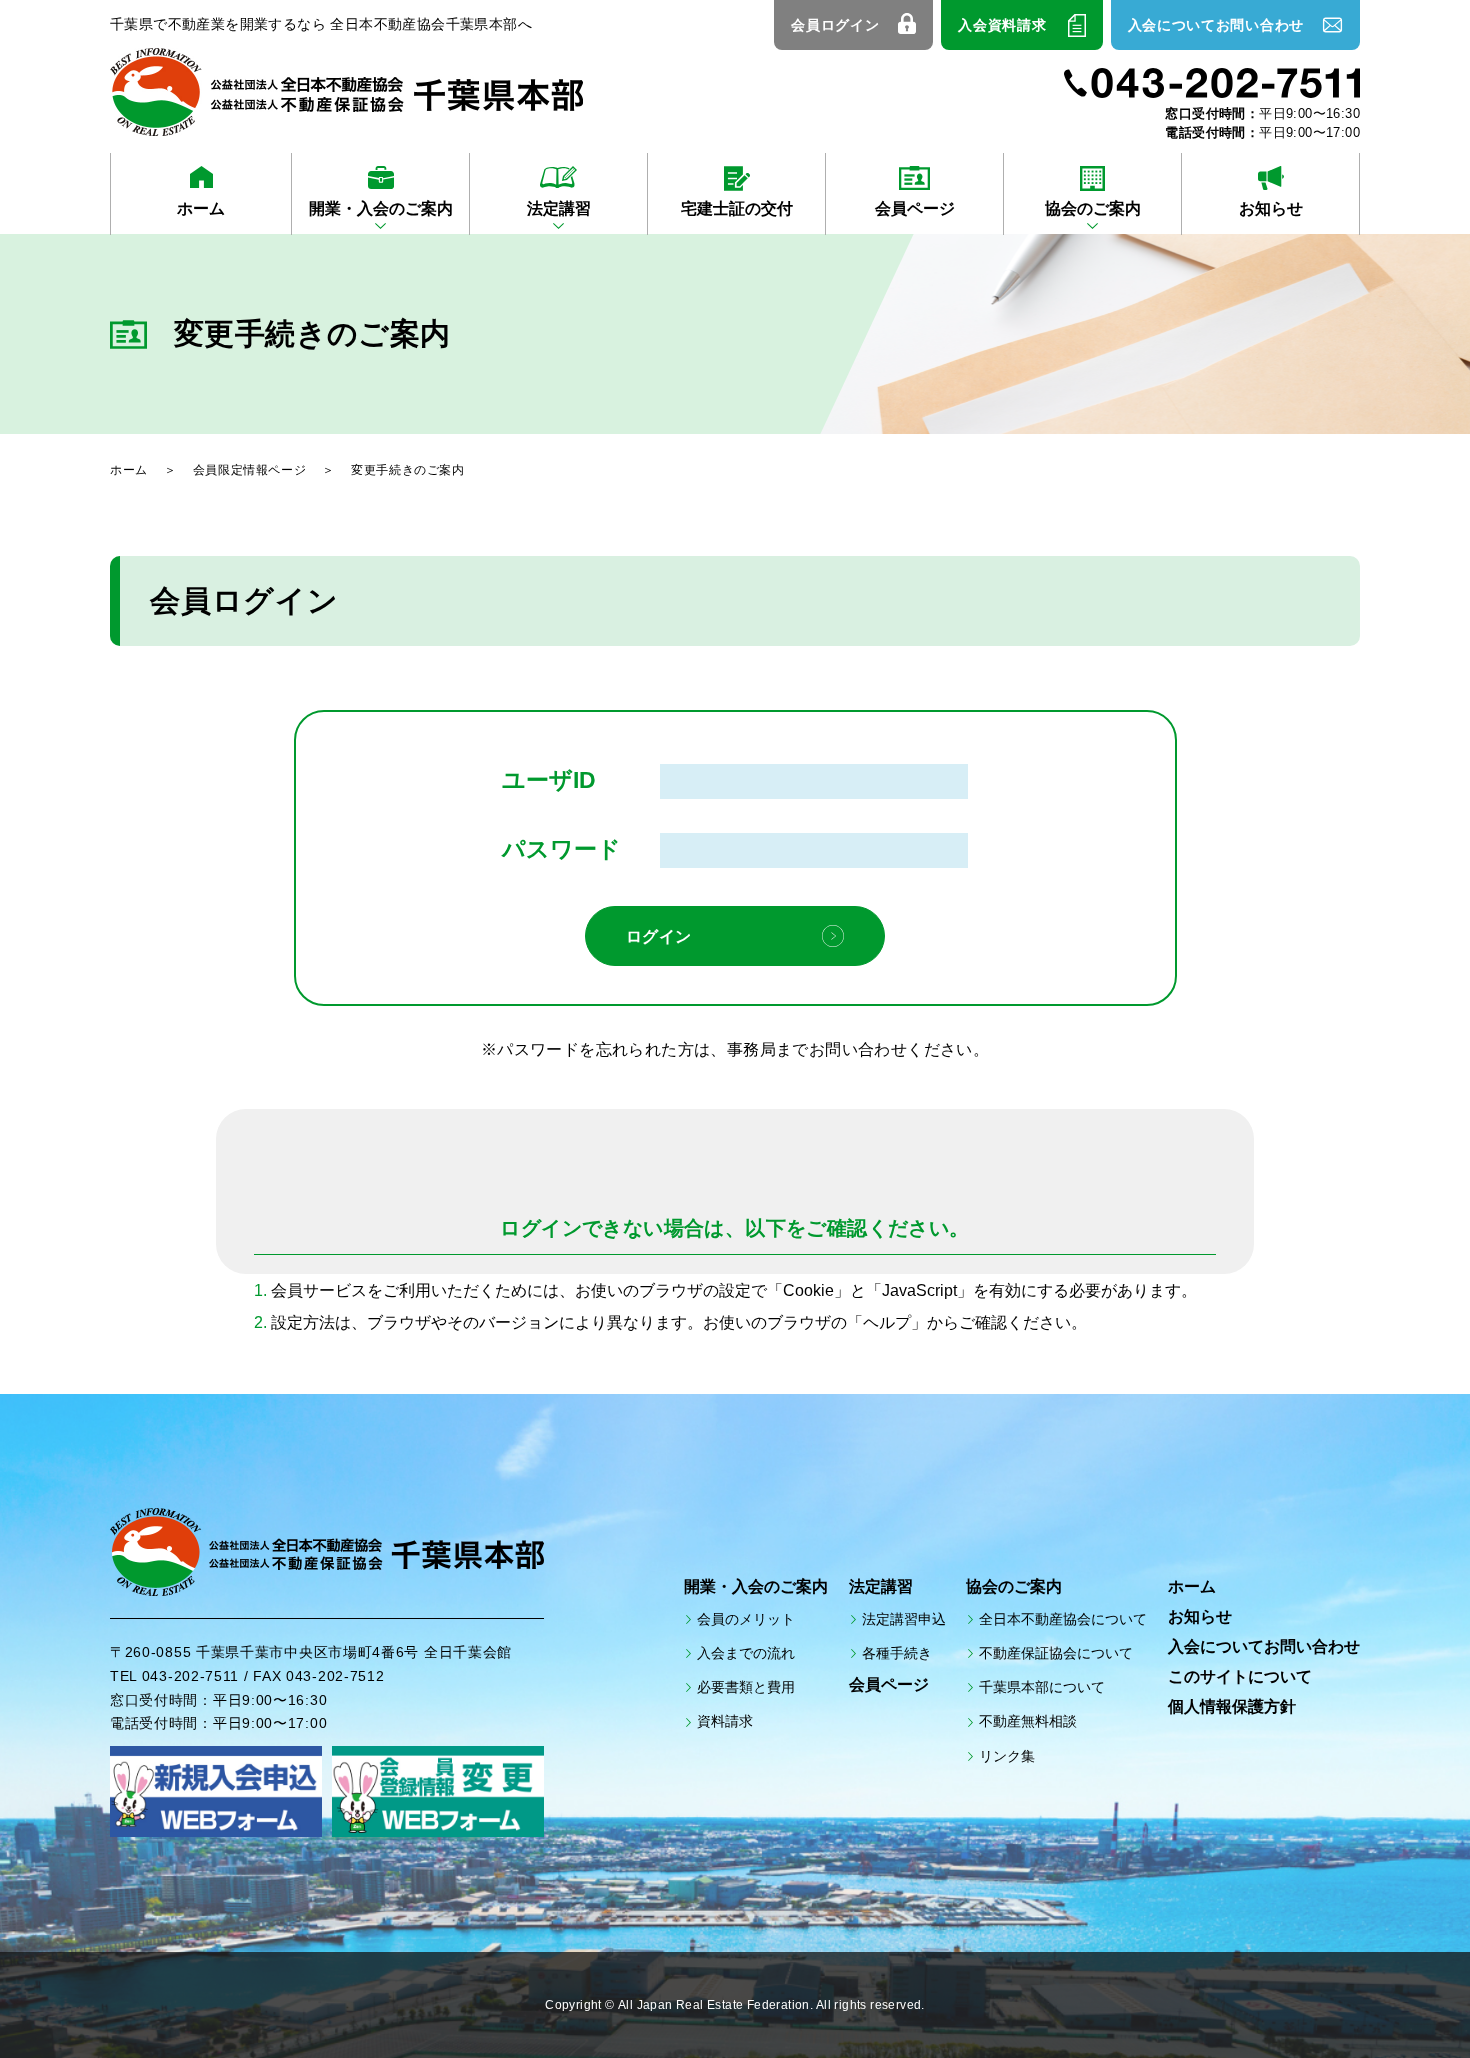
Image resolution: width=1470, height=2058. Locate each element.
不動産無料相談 (1028, 1721)
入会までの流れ (746, 1653)
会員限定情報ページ (249, 470)
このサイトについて (1240, 1676)
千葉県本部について (1042, 1687)
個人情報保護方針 (1232, 1706)
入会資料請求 (1002, 25)
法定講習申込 (904, 1619)
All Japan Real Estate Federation (714, 2005)
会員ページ (915, 208)
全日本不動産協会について (1063, 1619)
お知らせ (1271, 208)
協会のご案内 (1093, 208)
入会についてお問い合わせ (1216, 25)
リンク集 (1007, 1756)
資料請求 (725, 1721)
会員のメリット (746, 1619)
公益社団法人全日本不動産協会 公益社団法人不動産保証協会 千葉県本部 (346, 92)
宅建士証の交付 (737, 208)
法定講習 (559, 208)
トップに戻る (1400, 1998)
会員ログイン (835, 25)
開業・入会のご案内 (381, 208)
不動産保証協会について (1056, 1653)
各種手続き (897, 1653)
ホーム (201, 208)
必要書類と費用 (746, 1687)
